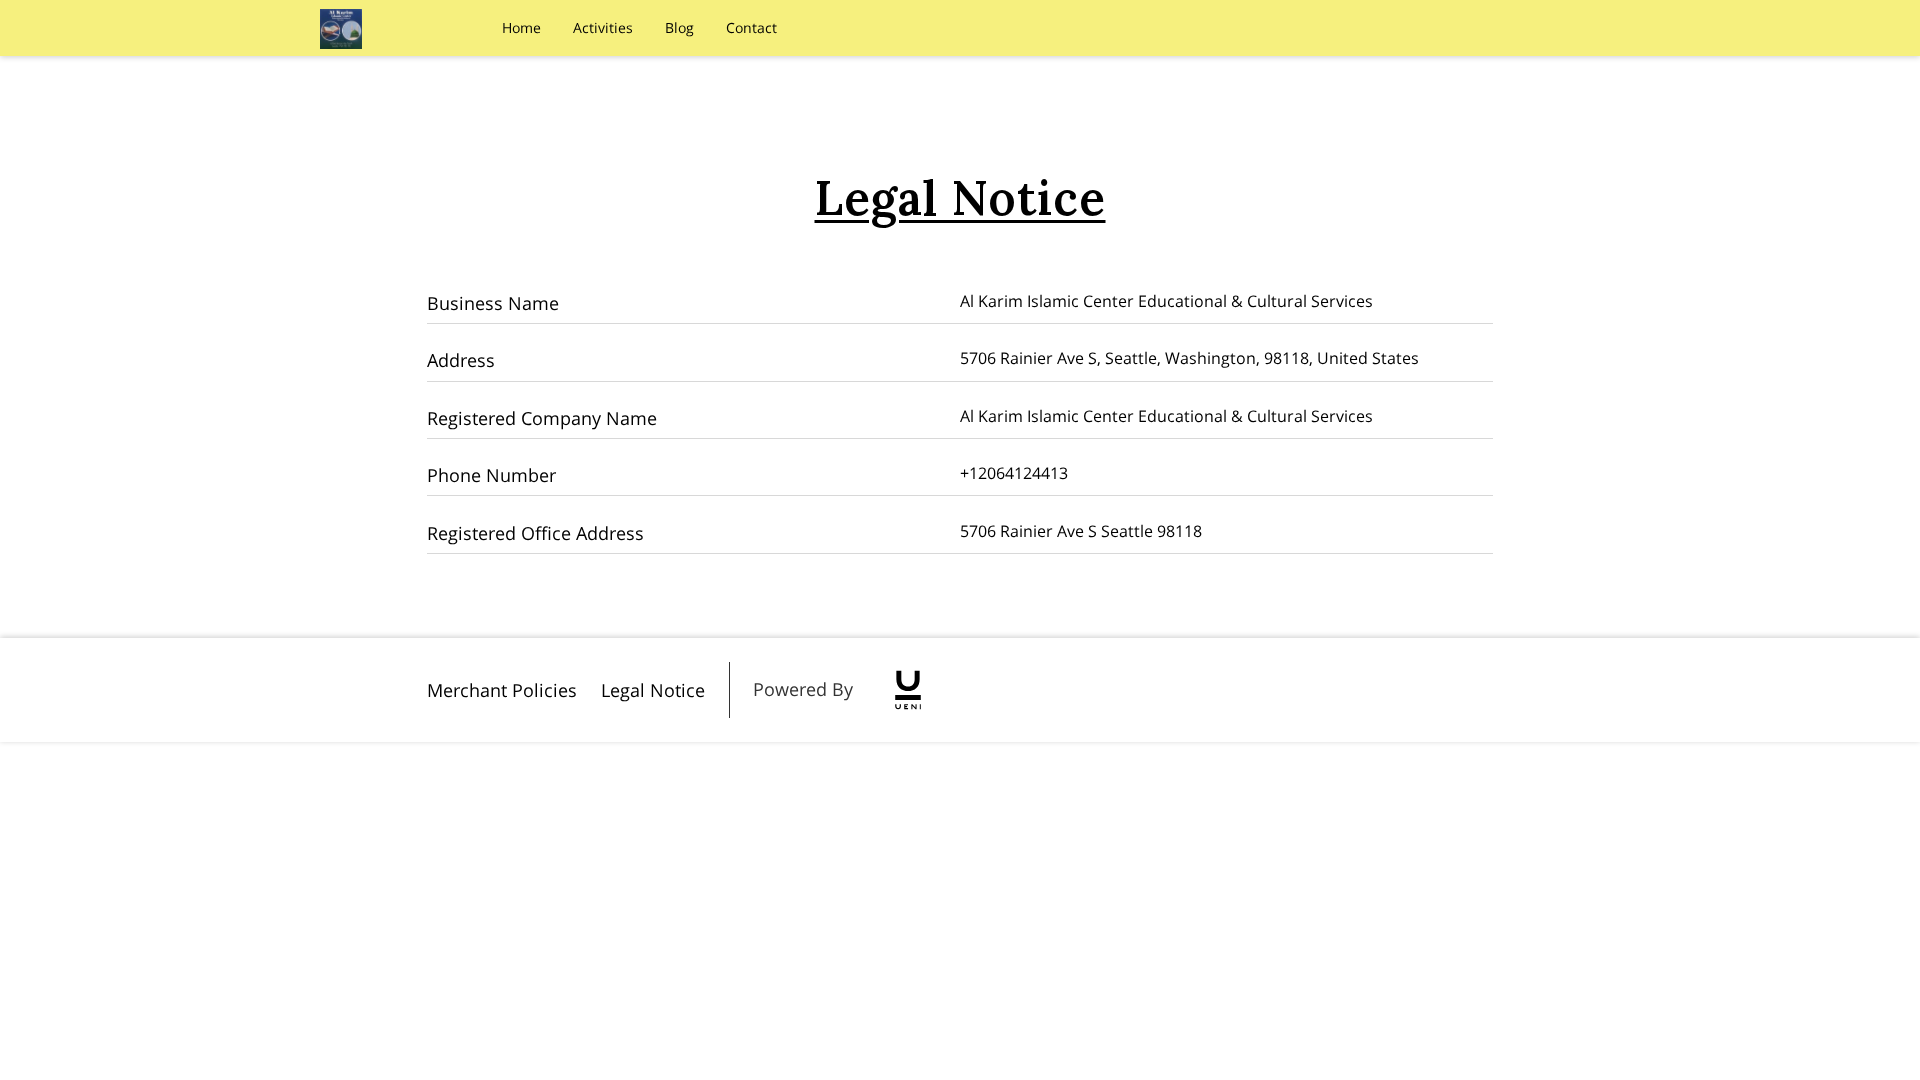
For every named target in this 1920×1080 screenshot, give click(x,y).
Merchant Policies (502, 690)
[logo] (908, 690)
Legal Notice (653, 690)
